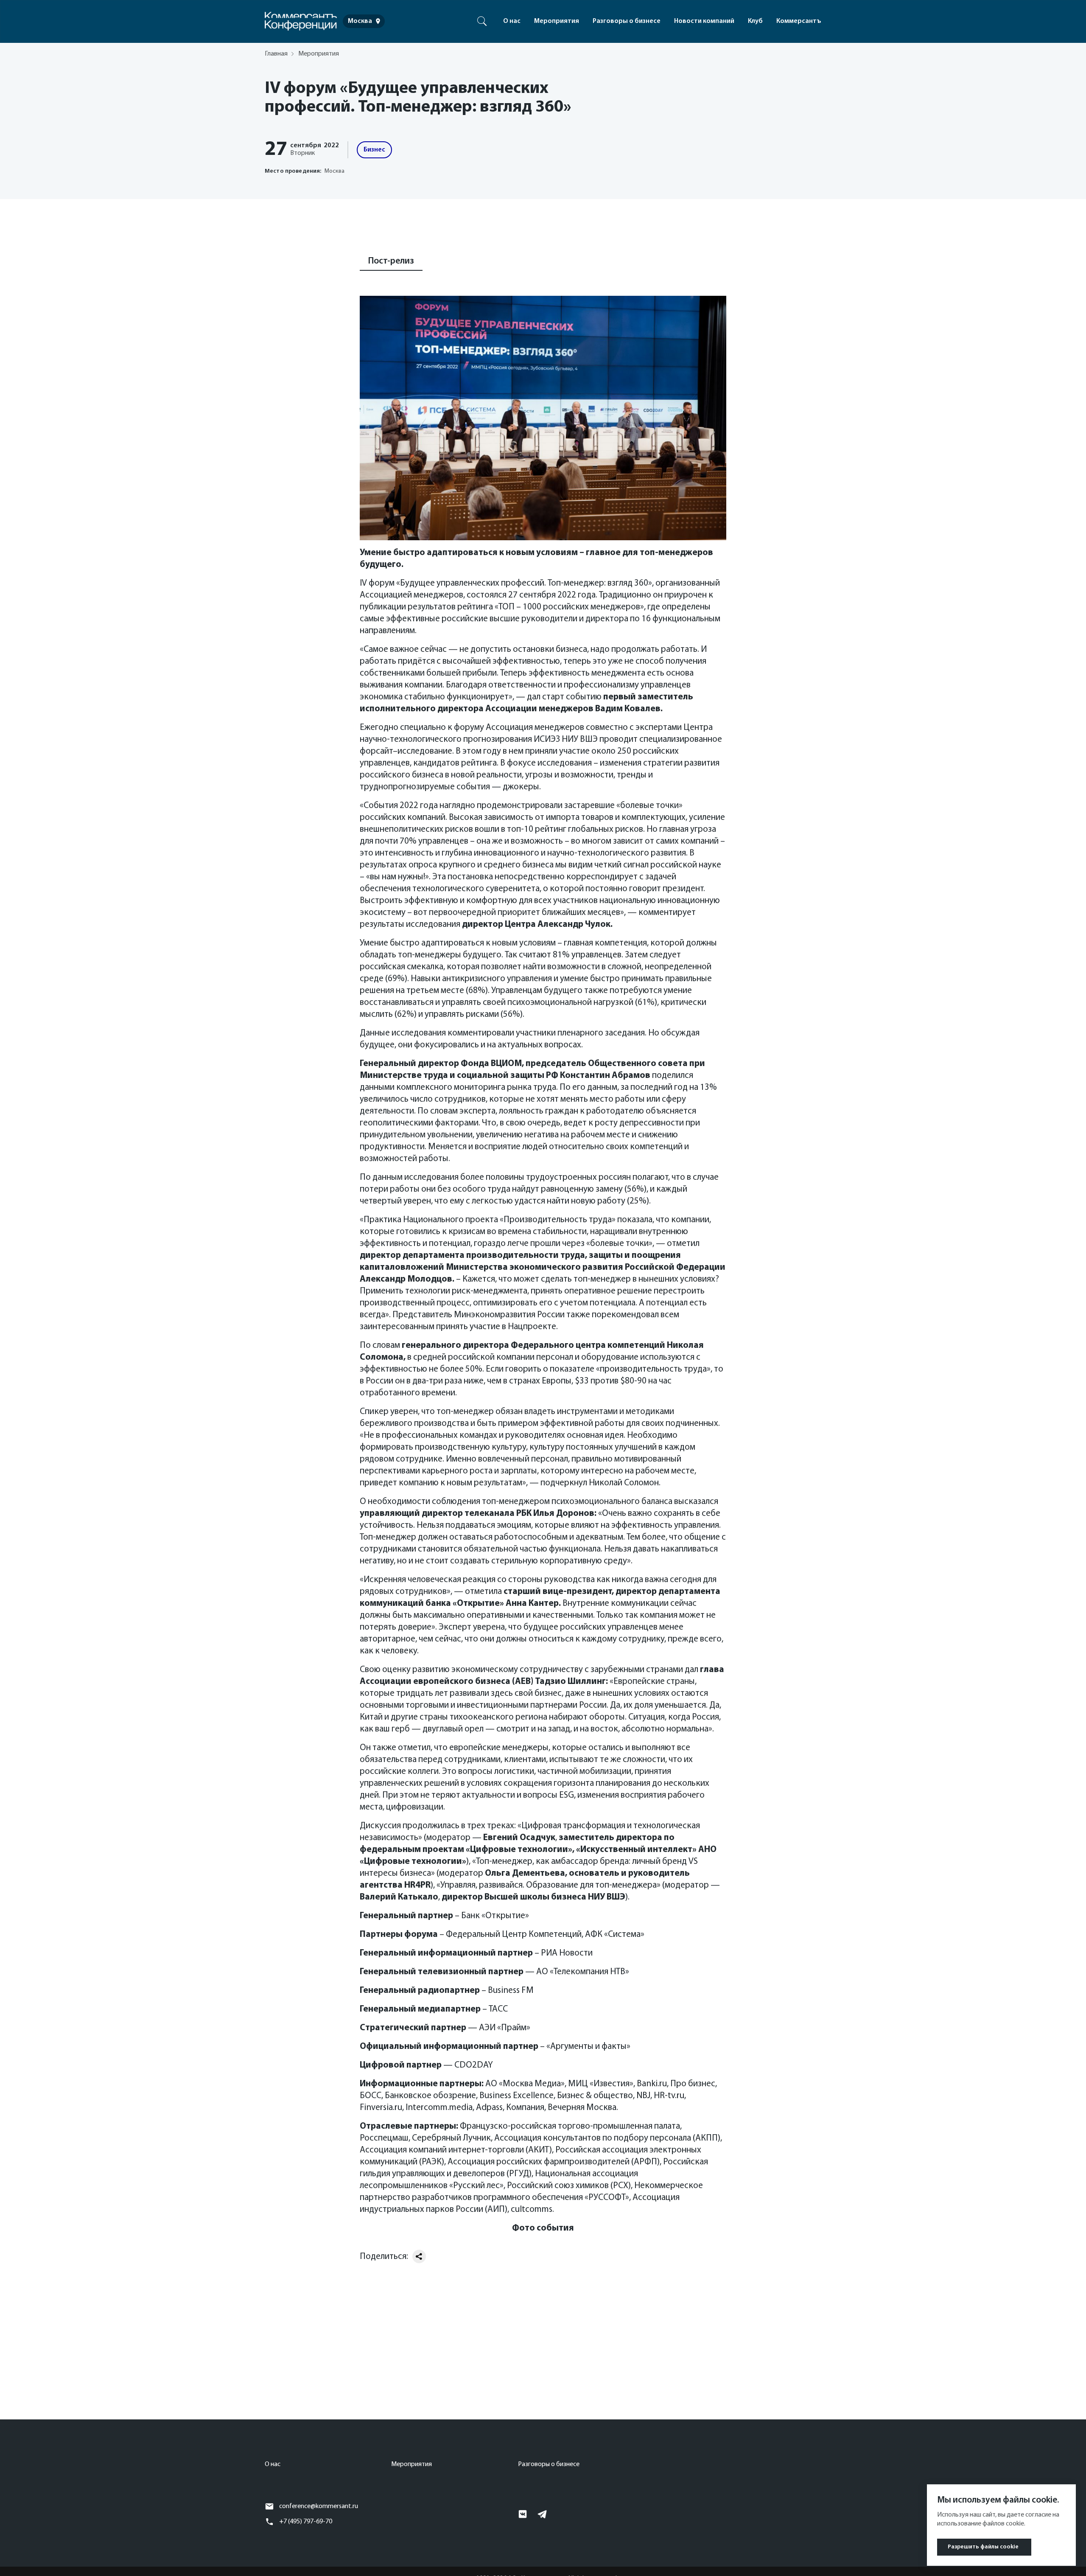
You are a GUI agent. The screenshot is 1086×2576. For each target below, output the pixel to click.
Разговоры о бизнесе (627, 21)
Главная (276, 54)
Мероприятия (557, 21)
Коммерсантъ (799, 21)
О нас (512, 21)
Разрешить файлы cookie (983, 2547)
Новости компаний (704, 21)
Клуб (755, 21)
